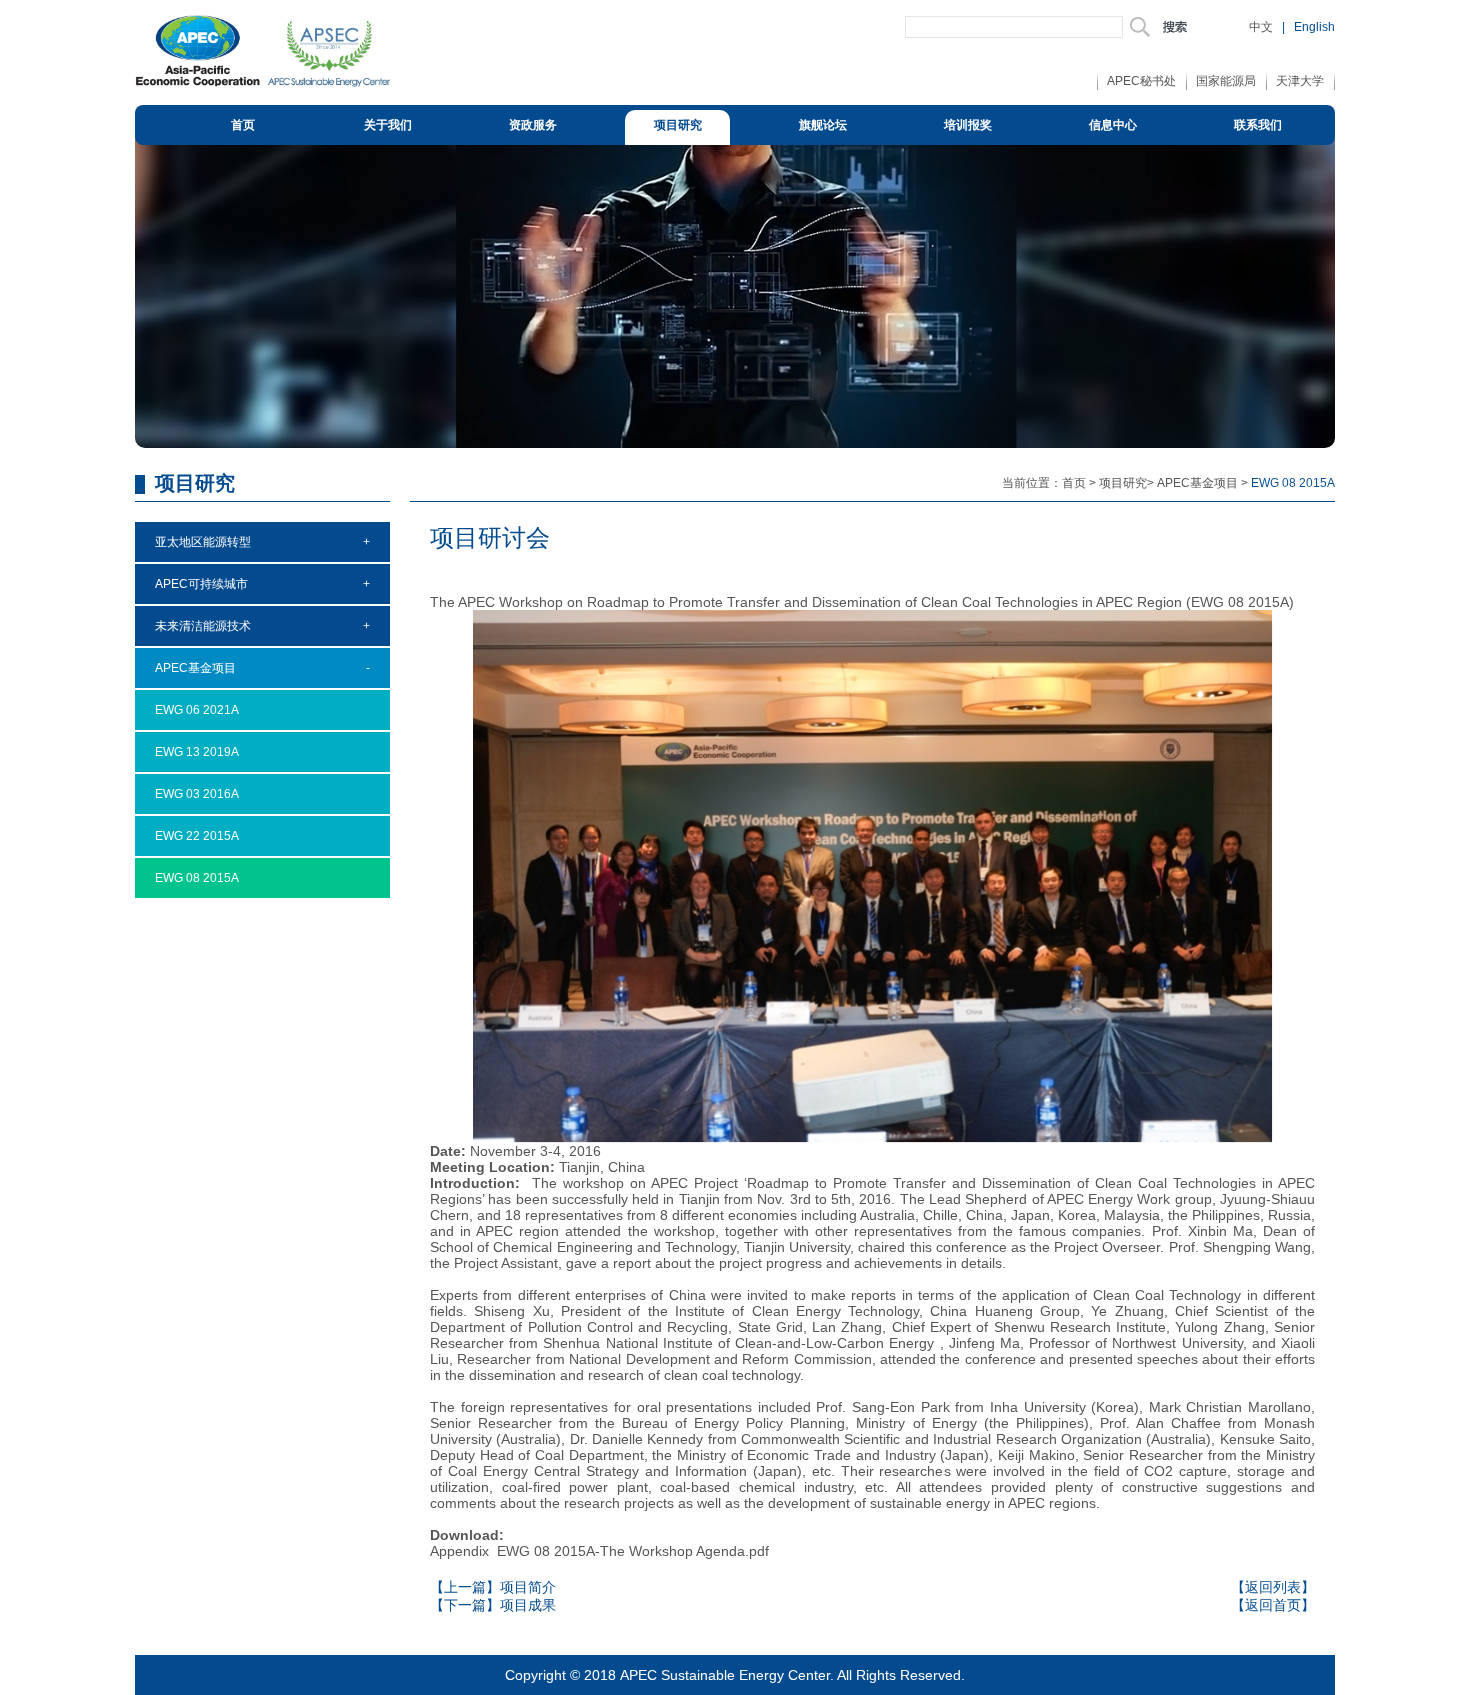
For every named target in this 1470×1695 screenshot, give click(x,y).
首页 (243, 125)
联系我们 (1258, 125)
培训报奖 (968, 125)
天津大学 (1300, 81)
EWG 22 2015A (197, 836)
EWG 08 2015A (197, 878)
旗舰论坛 (823, 125)
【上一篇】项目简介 (493, 1587)
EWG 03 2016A (197, 794)
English (1314, 27)
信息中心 (1113, 125)
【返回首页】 (1273, 1605)
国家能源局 (1226, 81)
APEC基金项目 (1197, 483)
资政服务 (533, 125)
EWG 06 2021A (197, 710)
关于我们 (388, 125)
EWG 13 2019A (197, 752)
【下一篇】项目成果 (493, 1605)
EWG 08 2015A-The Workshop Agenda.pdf (633, 1551)
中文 (1261, 27)
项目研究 (678, 125)
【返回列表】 (1273, 1587)
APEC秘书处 (1141, 81)
